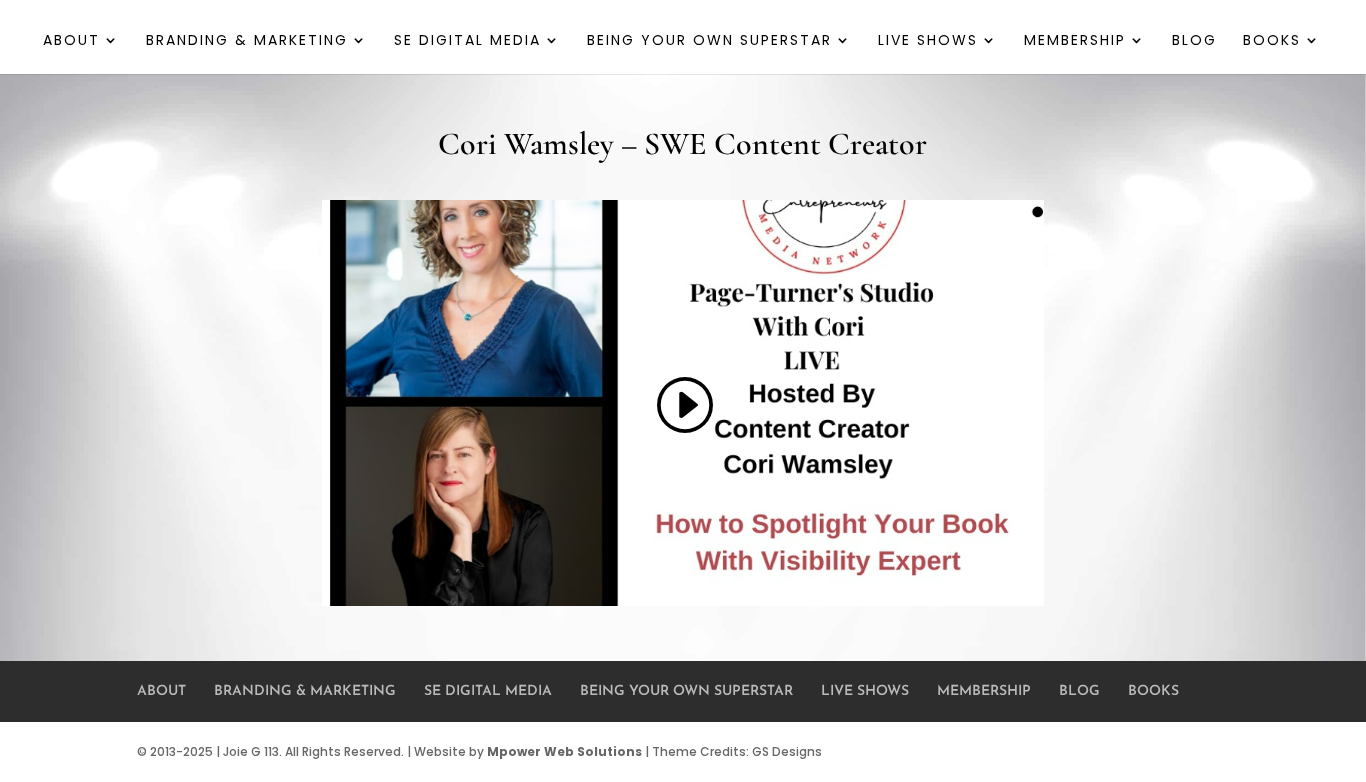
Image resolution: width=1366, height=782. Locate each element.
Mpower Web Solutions (564, 751)
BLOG (1194, 41)
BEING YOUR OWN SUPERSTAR (709, 41)
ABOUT (71, 41)
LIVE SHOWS (928, 41)
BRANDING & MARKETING (247, 41)
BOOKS (1272, 41)
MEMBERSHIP (1075, 41)
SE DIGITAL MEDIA (467, 41)
